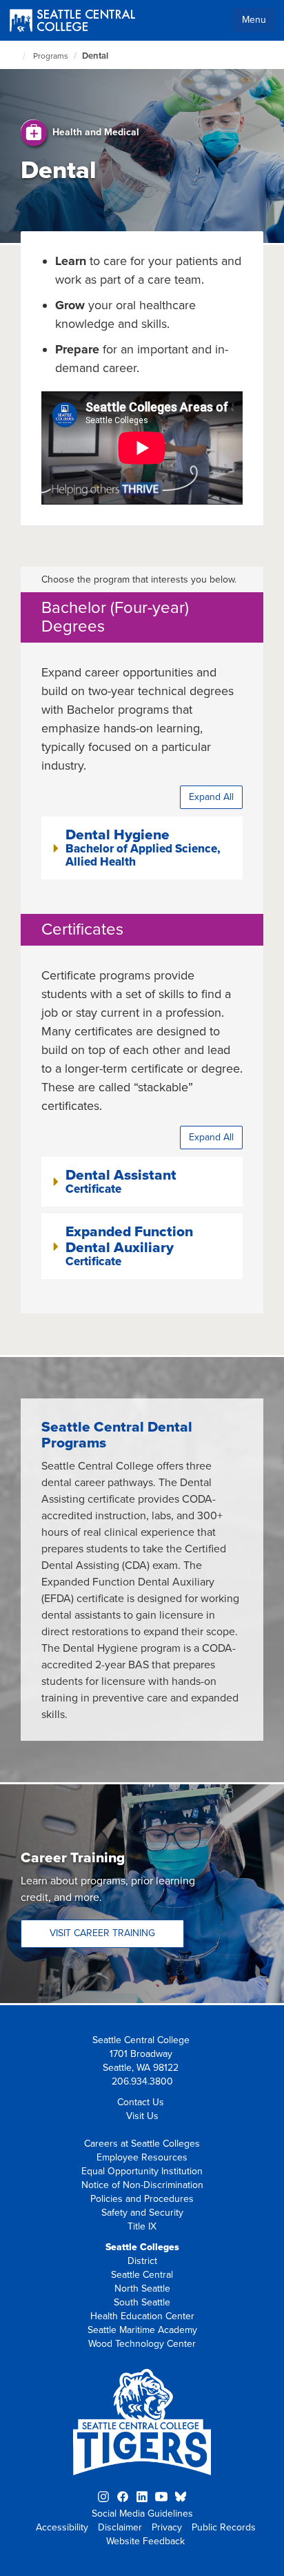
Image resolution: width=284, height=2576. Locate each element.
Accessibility (62, 2527)
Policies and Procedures (142, 2199)
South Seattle (142, 2302)
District (142, 2261)
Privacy (167, 2527)
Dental (95, 56)
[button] (142, 848)
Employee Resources (142, 2157)
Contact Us (141, 2102)
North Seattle (142, 2289)
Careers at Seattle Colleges (142, 2144)
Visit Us (142, 2116)
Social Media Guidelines (142, 2514)
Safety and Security (142, 2213)
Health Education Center (142, 2316)
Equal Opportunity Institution (142, 2171)
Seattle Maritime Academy (142, 2330)
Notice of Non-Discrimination (142, 2185)
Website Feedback (145, 2541)
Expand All (211, 797)
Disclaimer (120, 2527)
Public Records (224, 2527)
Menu (254, 20)
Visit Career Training (102, 1933)
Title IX (142, 2226)
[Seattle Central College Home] (72, 22)
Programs (51, 56)
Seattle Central (142, 2275)
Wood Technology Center (142, 2344)
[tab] (142, 848)
